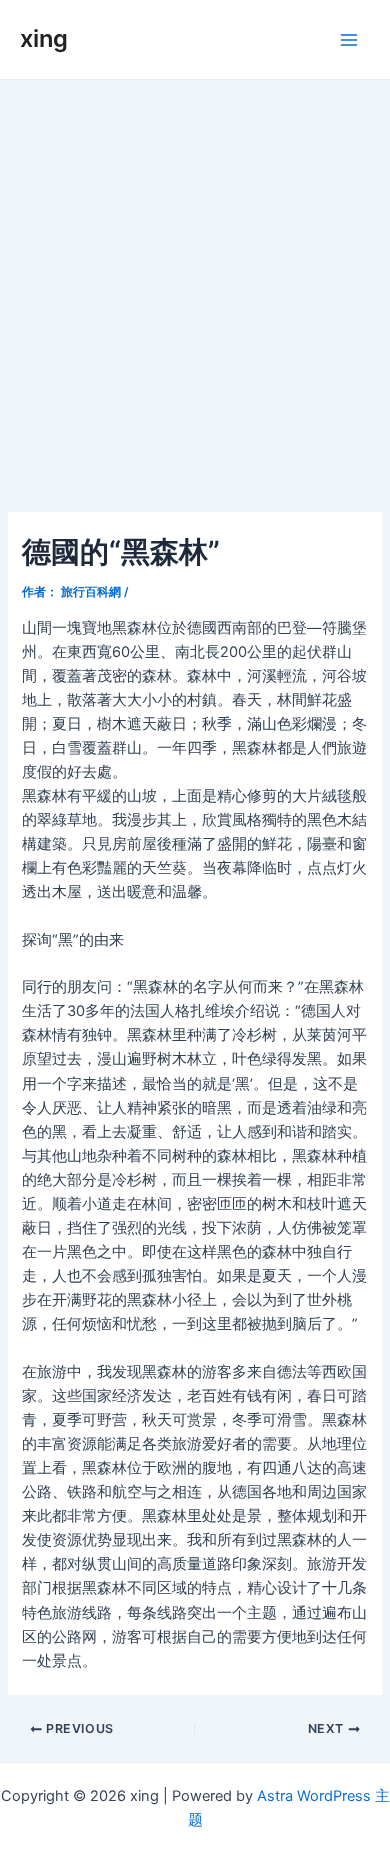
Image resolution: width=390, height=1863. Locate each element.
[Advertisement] (195, 285)
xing (44, 38)
